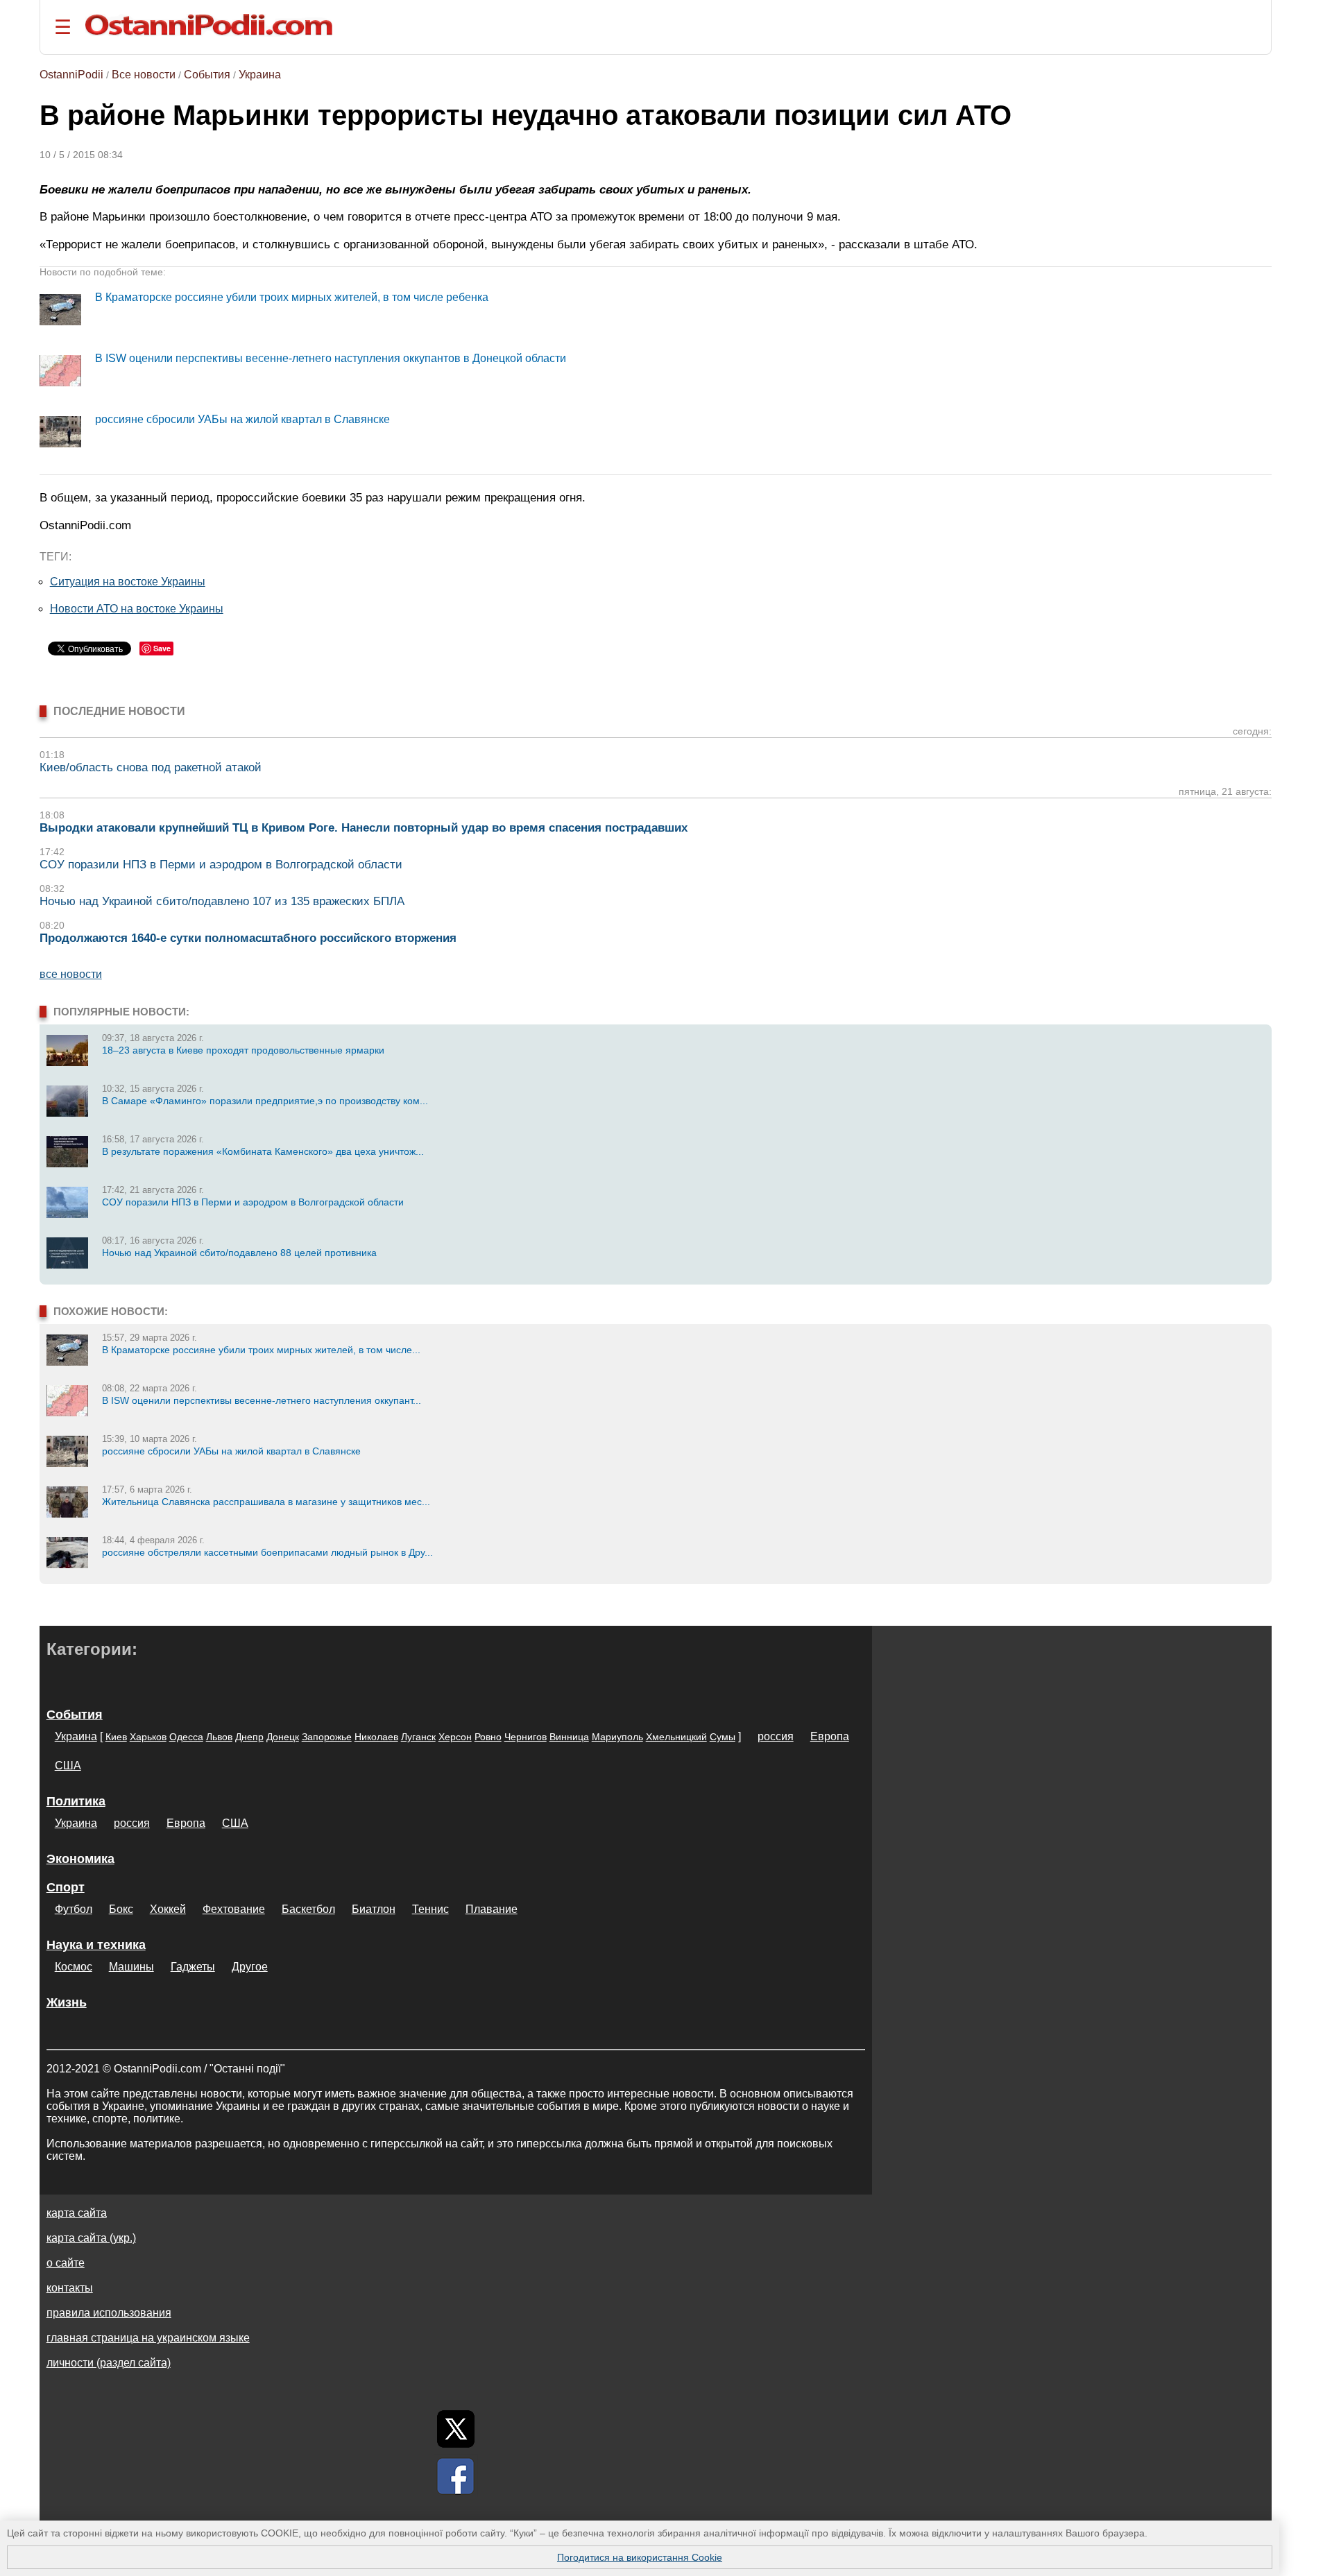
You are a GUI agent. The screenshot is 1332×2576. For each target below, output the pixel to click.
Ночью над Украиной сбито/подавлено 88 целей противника (239, 1253)
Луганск (418, 1737)
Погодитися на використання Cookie (640, 2557)
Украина (260, 75)
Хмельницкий (676, 1737)
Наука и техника (96, 1945)
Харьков (148, 1737)
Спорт (66, 1887)
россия (776, 1736)
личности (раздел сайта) (109, 2363)
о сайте (66, 2263)
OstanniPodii (71, 75)
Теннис (430, 1909)
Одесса (186, 1737)
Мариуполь (617, 1737)
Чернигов (526, 1737)
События (207, 75)
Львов (219, 1737)
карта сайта (77, 2213)
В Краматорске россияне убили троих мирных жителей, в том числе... (261, 1350)
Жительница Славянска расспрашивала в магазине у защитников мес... (266, 1502)
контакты (70, 2288)
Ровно (488, 1737)
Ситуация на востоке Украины (128, 582)
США (68, 1766)
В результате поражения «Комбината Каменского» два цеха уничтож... (263, 1151)
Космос (74, 1967)
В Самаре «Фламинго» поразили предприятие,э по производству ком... (265, 1101)
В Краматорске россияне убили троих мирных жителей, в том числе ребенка (292, 297)
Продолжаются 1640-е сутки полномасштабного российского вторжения (248, 938)
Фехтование (234, 1909)
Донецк (283, 1737)
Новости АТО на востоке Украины (137, 609)
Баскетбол (308, 1909)
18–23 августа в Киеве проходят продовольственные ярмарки (243, 1050)
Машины (131, 1967)
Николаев (376, 1737)
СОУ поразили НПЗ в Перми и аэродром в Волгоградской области (221, 865)
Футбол (74, 1909)
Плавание (492, 1909)
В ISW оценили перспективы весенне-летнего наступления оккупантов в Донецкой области (331, 358)
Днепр (249, 1737)
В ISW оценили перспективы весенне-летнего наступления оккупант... (262, 1400)
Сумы (723, 1737)
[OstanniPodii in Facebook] (456, 2476)
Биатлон (374, 1909)
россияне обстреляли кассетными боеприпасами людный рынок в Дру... (267, 1552)
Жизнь (67, 2002)
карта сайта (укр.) (91, 2238)
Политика (76, 1801)
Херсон (455, 1737)
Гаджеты (193, 1967)
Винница (569, 1737)
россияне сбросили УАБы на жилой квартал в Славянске (242, 419)
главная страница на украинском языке (148, 2338)
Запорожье (327, 1737)
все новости (71, 974)
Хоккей (168, 1909)
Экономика (80, 1859)
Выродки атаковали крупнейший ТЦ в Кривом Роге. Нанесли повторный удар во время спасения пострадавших (364, 828)
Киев (116, 1737)
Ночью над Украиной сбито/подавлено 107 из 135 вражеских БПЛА (222, 901)
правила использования (109, 2313)
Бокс (121, 1909)
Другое (250, 1967)
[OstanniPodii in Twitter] (456, 2429)
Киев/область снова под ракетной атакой (151, 767)
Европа (830, 1736)
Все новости (144, 75)
